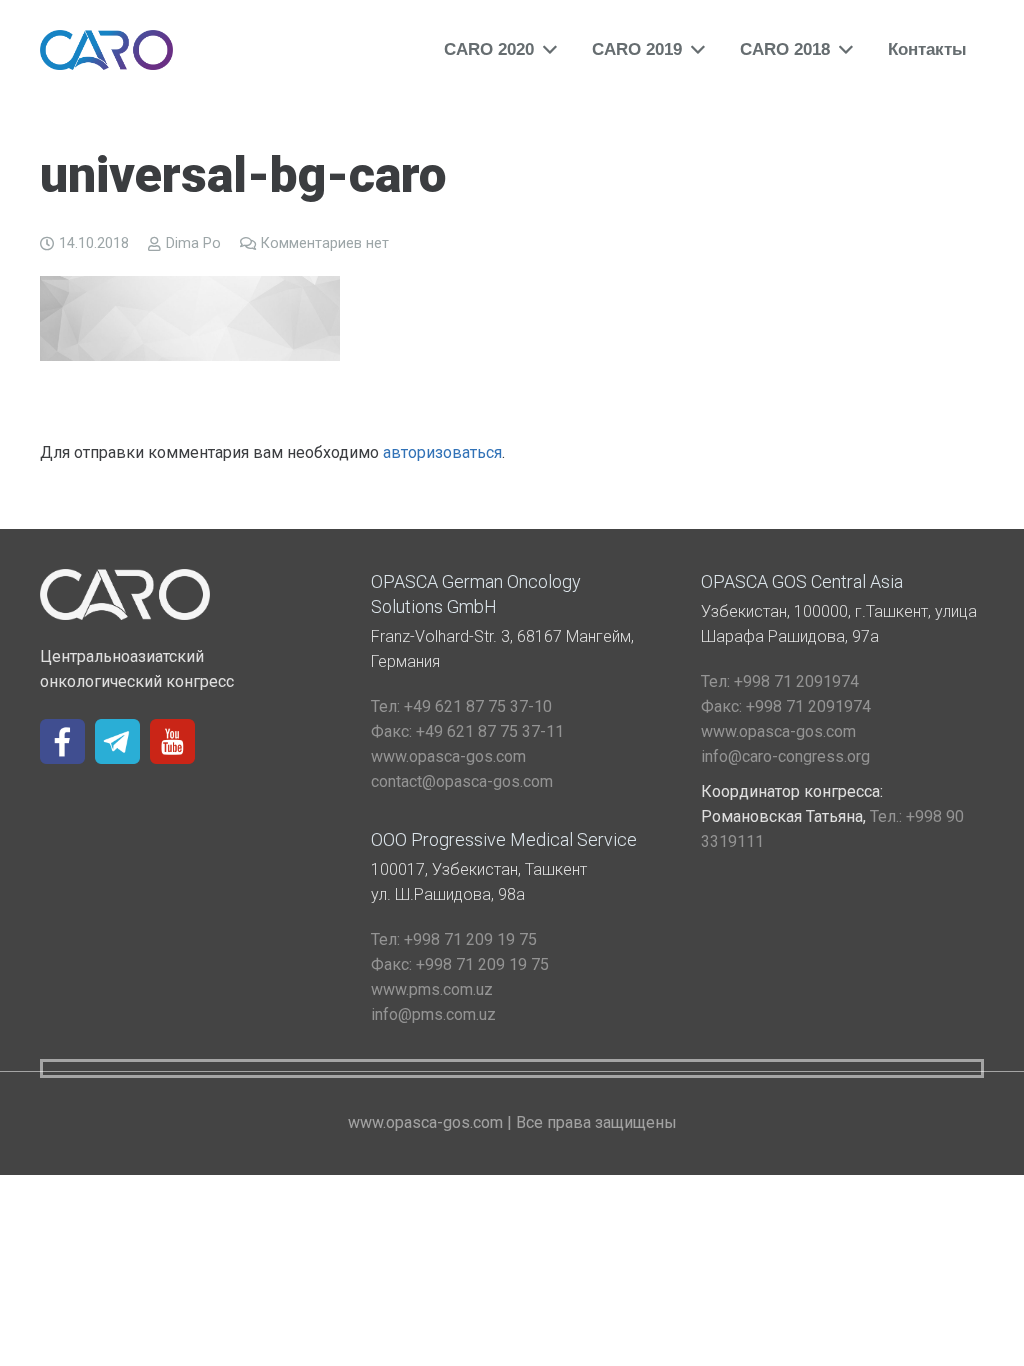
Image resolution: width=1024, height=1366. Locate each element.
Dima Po (193, 243)
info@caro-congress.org (785, 756)
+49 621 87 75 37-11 (467, 731)
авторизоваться (442, 452)
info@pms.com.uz (433, 1014)
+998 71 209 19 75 (454, 939)
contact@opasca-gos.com (462, 781)
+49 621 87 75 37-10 (461, 706)
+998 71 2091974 (780, 681)
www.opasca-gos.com (448, 756)
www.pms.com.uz (432, 989)
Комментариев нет (325, 243)
